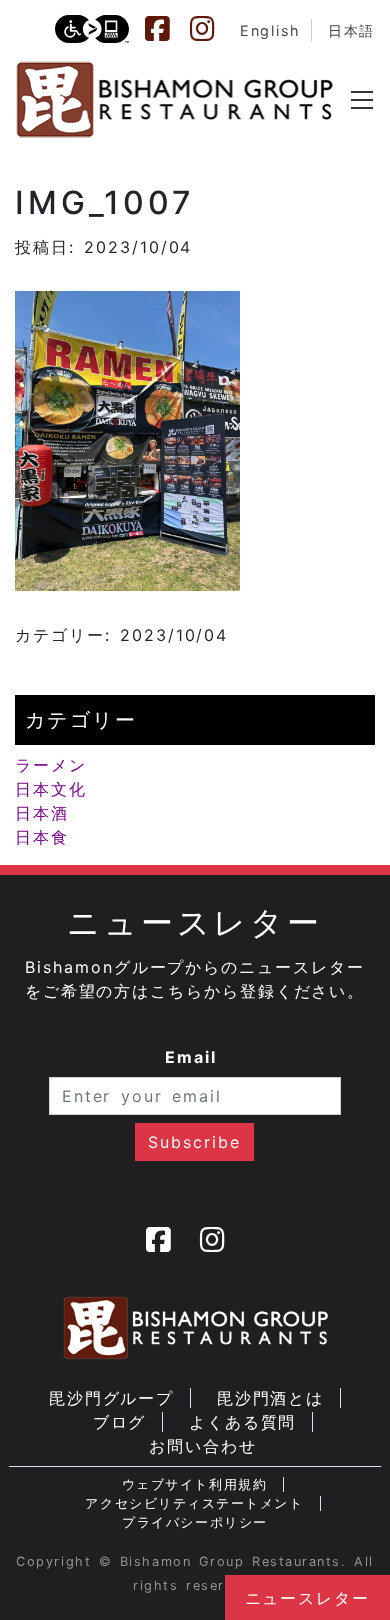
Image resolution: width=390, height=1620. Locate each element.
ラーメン (51, 765)
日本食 (42, 837)
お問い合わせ (203, 1446)
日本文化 (51, 789)
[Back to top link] (25, 1570)
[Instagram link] (212, 29)
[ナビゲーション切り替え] (362, 100)
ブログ (120, 1422)
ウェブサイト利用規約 (194, 1484)
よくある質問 (243, 1422)
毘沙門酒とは (271, 1398)
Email (191, 1057)
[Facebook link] (167, 29)
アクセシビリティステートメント (194, 1503)
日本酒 (42, 813)
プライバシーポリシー (194, 1522)
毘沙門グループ (111, 1398)
